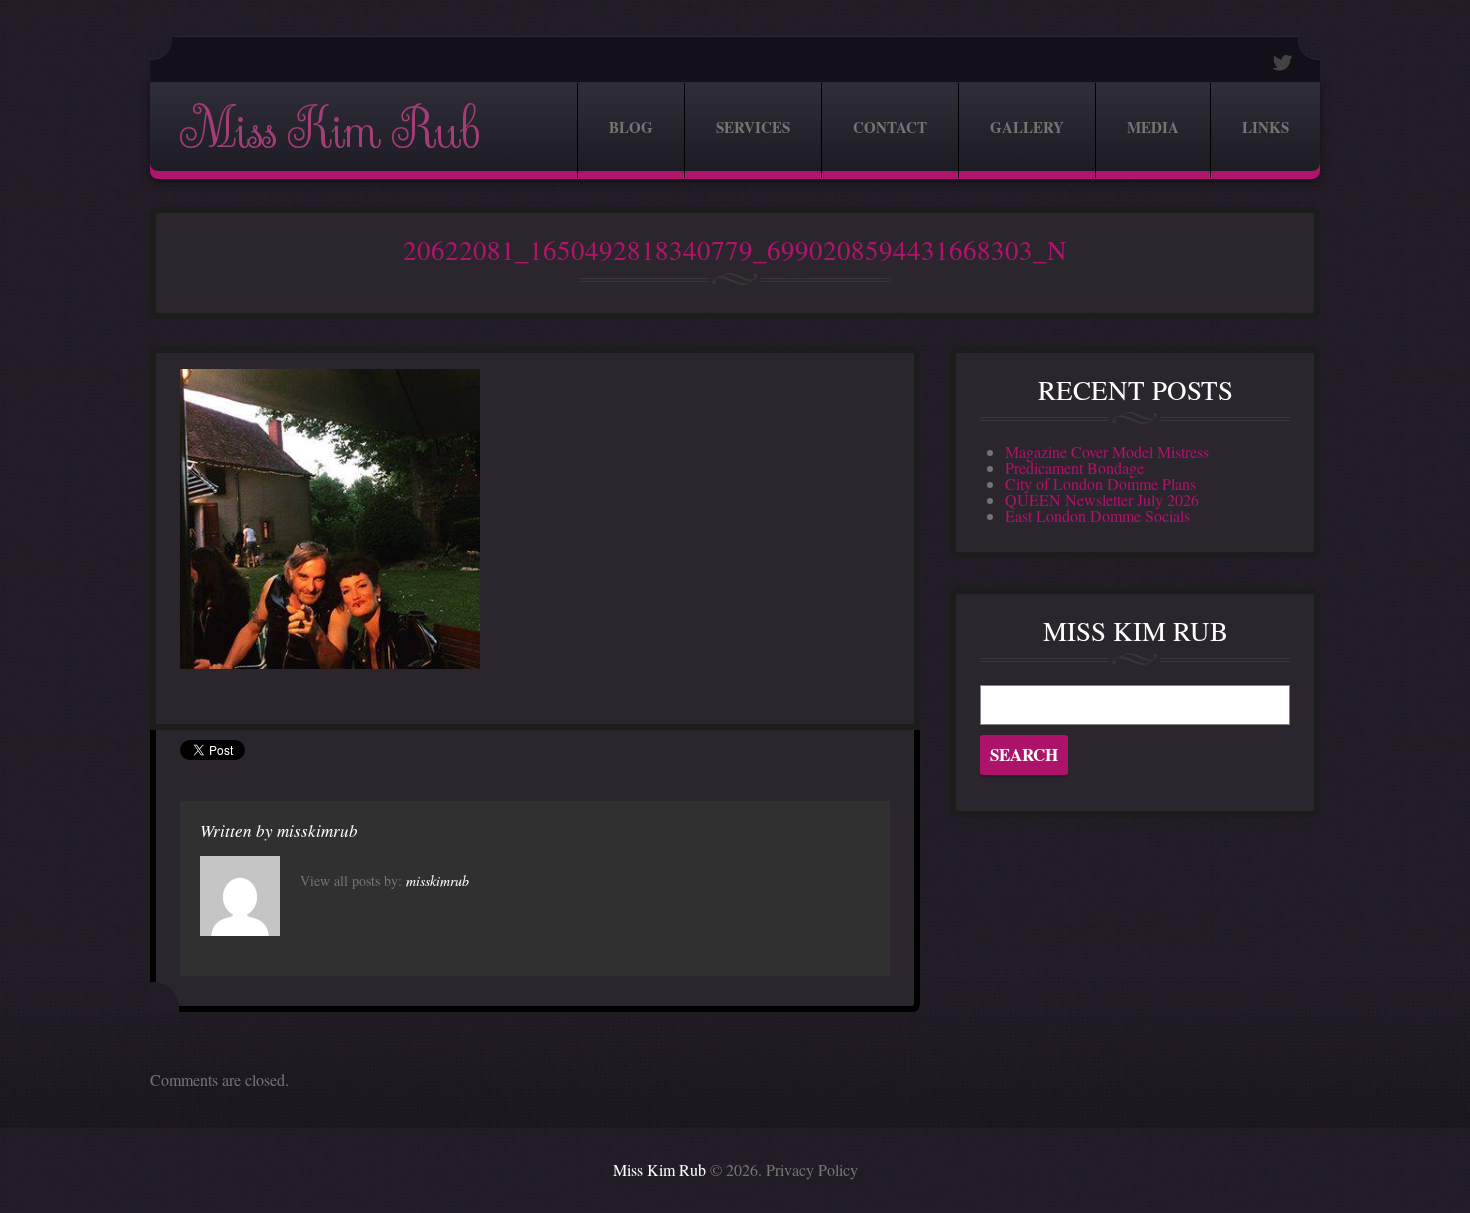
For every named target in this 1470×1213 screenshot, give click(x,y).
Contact (890, 127)
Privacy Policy (812, 1169)
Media (1153, 127)
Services (753, 127)
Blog (631, 127)
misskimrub (317, 830)
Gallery (1027, 127)
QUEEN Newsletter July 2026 (1102, 499)
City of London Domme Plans (1100, 483)
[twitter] (1283, 62)
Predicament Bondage (1074, 467)
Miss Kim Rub (329, 130)
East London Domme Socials (1097, 515)
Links (1265, 127)
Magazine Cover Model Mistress (1107, 451)
